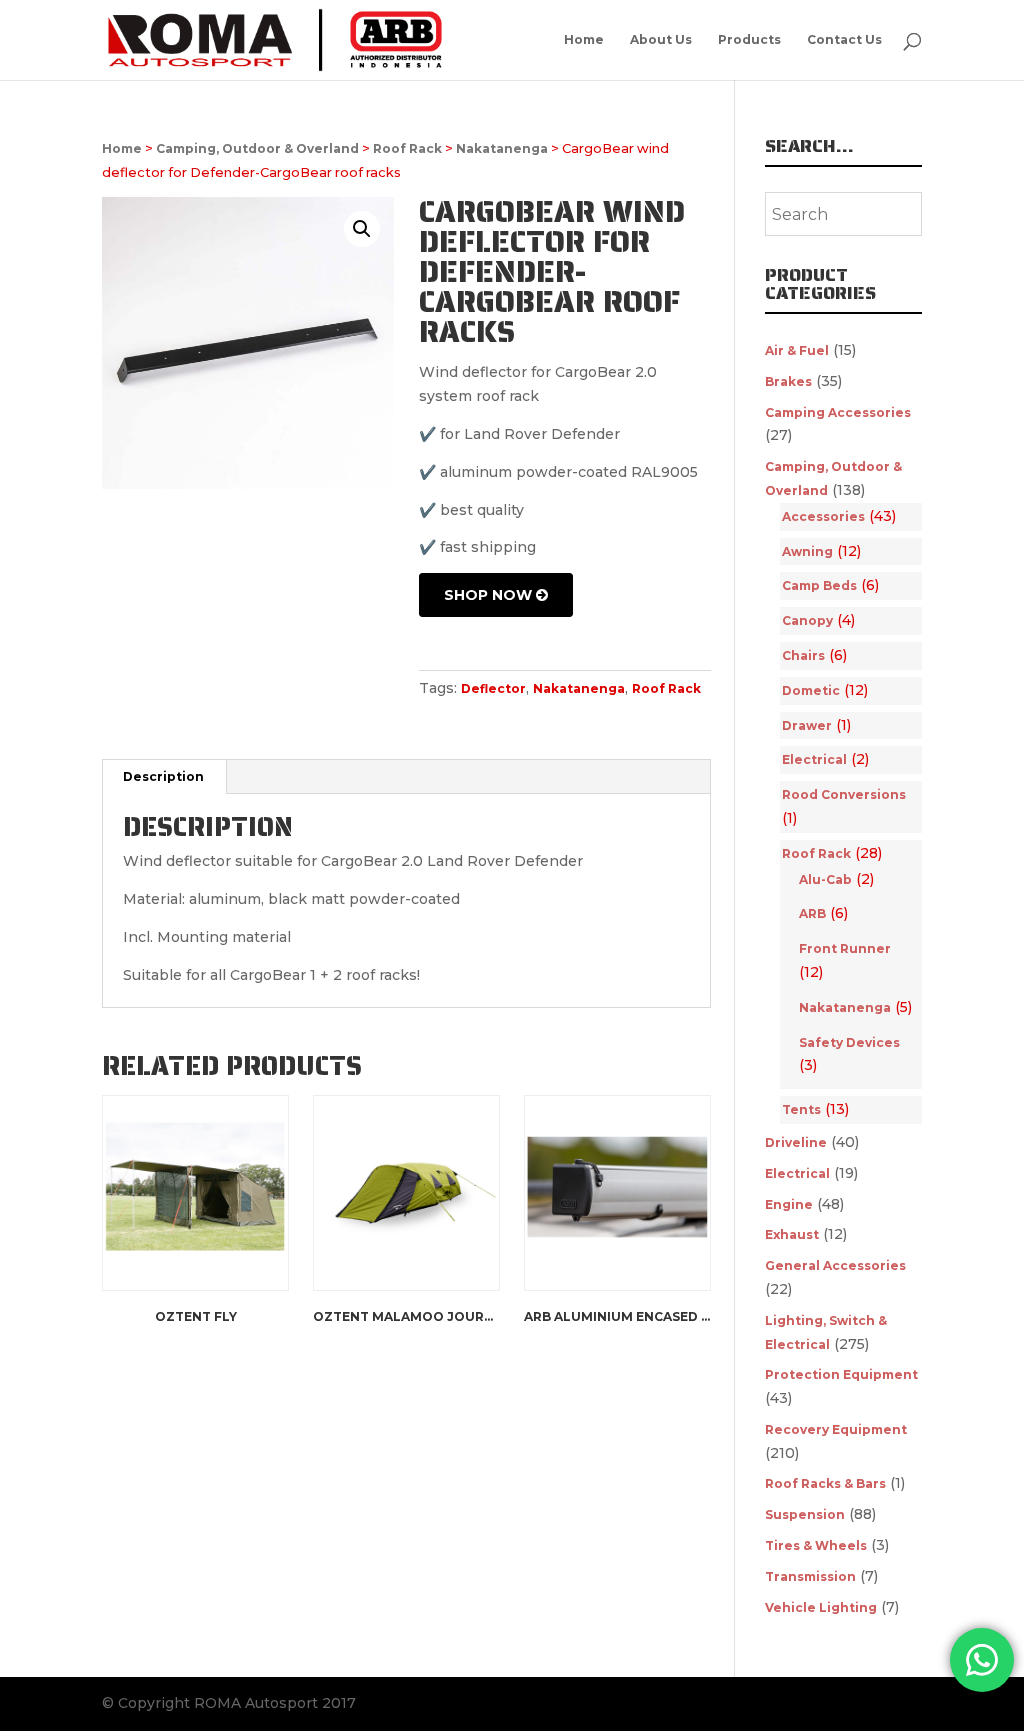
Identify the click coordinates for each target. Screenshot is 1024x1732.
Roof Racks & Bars (825, 1483)
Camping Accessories (838, 412)
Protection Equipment (841, 1374)
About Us (661, 40)
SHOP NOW (490, 595)
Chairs (803, 655)
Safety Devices (849, 1042)
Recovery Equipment (836, 1429)
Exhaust (792, 1234)
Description (163, 776)
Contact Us (844, 40)
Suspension (805, 1514)
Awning (807, 551)
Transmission (810, 1576)
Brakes (788, 381)
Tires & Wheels (816, 1545)
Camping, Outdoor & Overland (257, 148)
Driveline (796, 1142)
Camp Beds (819, 585)
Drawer (807, 725)
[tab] (164, 777)
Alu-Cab (825, 879)
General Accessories (835, 1265)
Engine (789, 1204)
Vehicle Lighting (821, 1607)
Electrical (814, 759)
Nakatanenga (502, 148)
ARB (812, 913)
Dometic (811, 690)
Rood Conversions (844, 794)
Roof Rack (407, 148)
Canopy (807, 620)
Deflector (493, 688)
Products (749, 40)
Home (584, 40)
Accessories (823, 516)
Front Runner (845, 948)
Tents (801, 1109)
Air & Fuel (797, 350)
